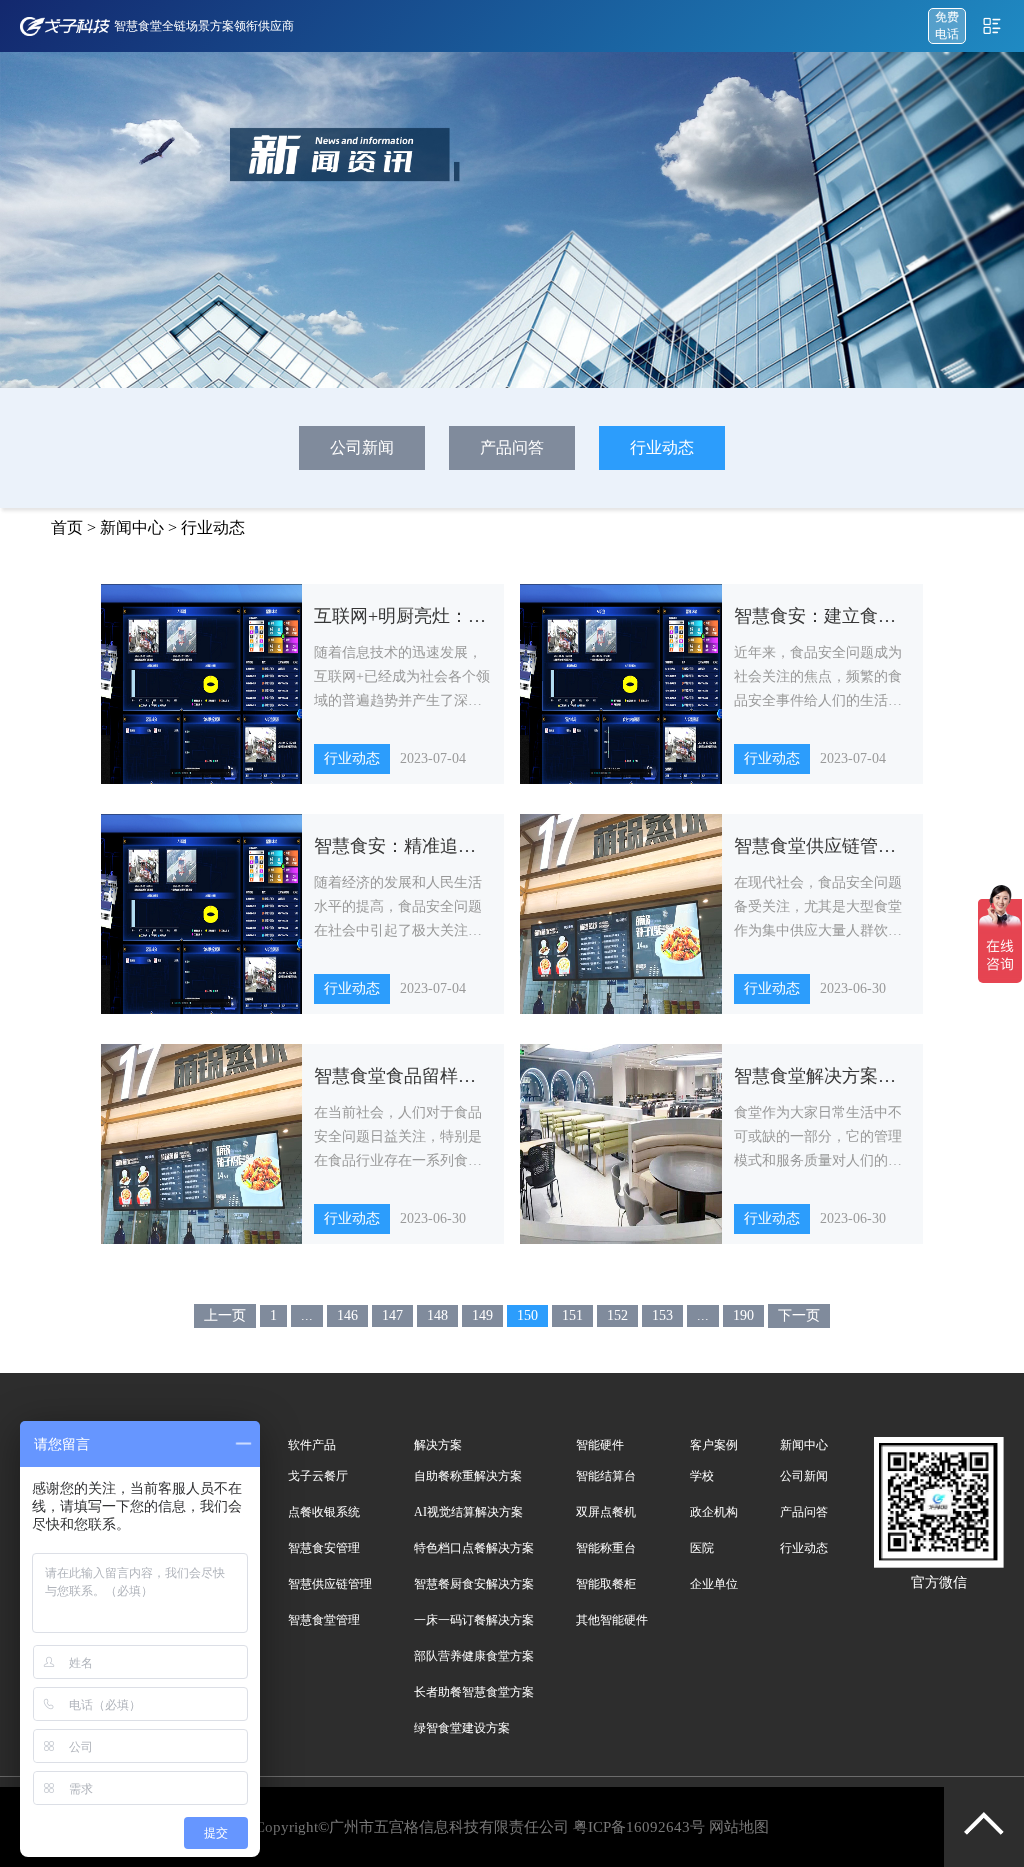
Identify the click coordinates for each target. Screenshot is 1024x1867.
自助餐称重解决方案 (468, 1476)
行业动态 (662, 447)
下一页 (799, 1315)
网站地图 (739, 1827)
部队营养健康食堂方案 (474, 1656)
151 (572, 1315)
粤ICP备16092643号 (639, 1827)
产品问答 (512, 447)
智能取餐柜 (606, 1584)
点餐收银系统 (324, 1512)
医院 (702, 1548)
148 (437, 1315)
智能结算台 (606, 1476)
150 (527, 1315)
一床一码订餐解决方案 (474, 1620)
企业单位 (714, 1584)
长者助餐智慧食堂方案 (474, 1692)
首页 (67, 527)
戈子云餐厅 (318, 1476)
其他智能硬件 (612, 1620)
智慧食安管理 (324, 1548)
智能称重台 (606, 1548)
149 (482, 1315)
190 (743, 1315)
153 (662, 1315)
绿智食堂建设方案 (462, 1728)
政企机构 (714, 1512)
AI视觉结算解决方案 (468, 1512)
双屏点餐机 (606, 1512)
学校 (702, 1476)
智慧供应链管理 (330, 1584)
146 (347, 1315)
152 (617, 1315)
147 (392, 1315)
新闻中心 (132, 527)
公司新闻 (362, 447)
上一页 (225, 1315)
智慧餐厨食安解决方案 (474, 1584)
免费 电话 (947, 25)
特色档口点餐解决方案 (474, 1548)
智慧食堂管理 (324, 1620)
